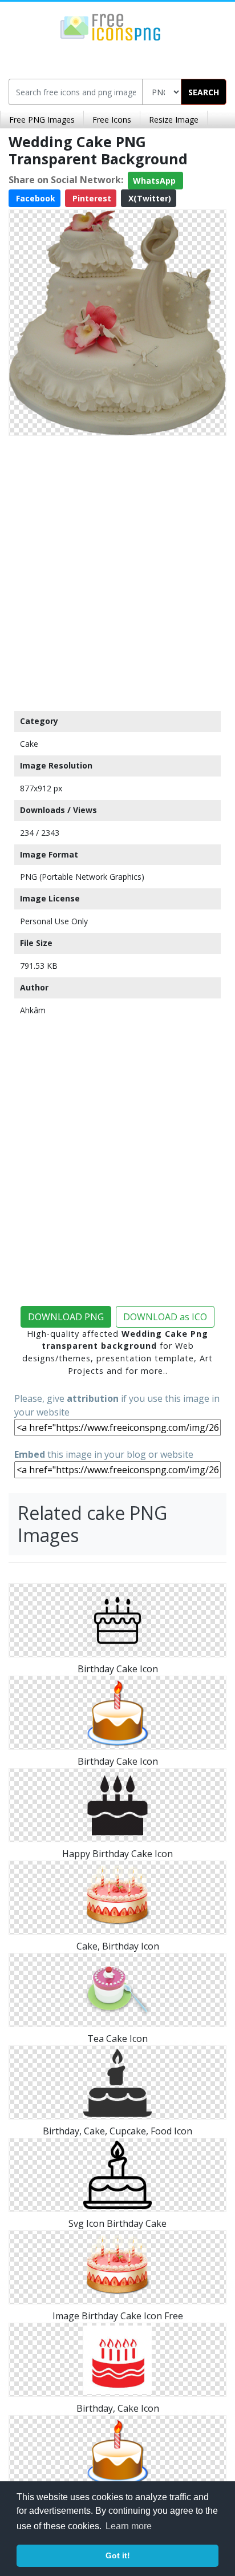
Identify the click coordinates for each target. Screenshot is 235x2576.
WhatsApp (155, 181)
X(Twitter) (149, 198)
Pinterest (91, 198)
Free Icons (112, 120)
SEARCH (204, 92)
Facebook (35, 198)
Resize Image (174, 120)
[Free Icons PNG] (111, 26)
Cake (29, 744)
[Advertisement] (117, 571)
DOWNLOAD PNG (66, 1317)
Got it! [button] (118, 2555)
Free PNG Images (42, 120)
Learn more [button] (129, 2526)
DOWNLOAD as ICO (165, 1317)
